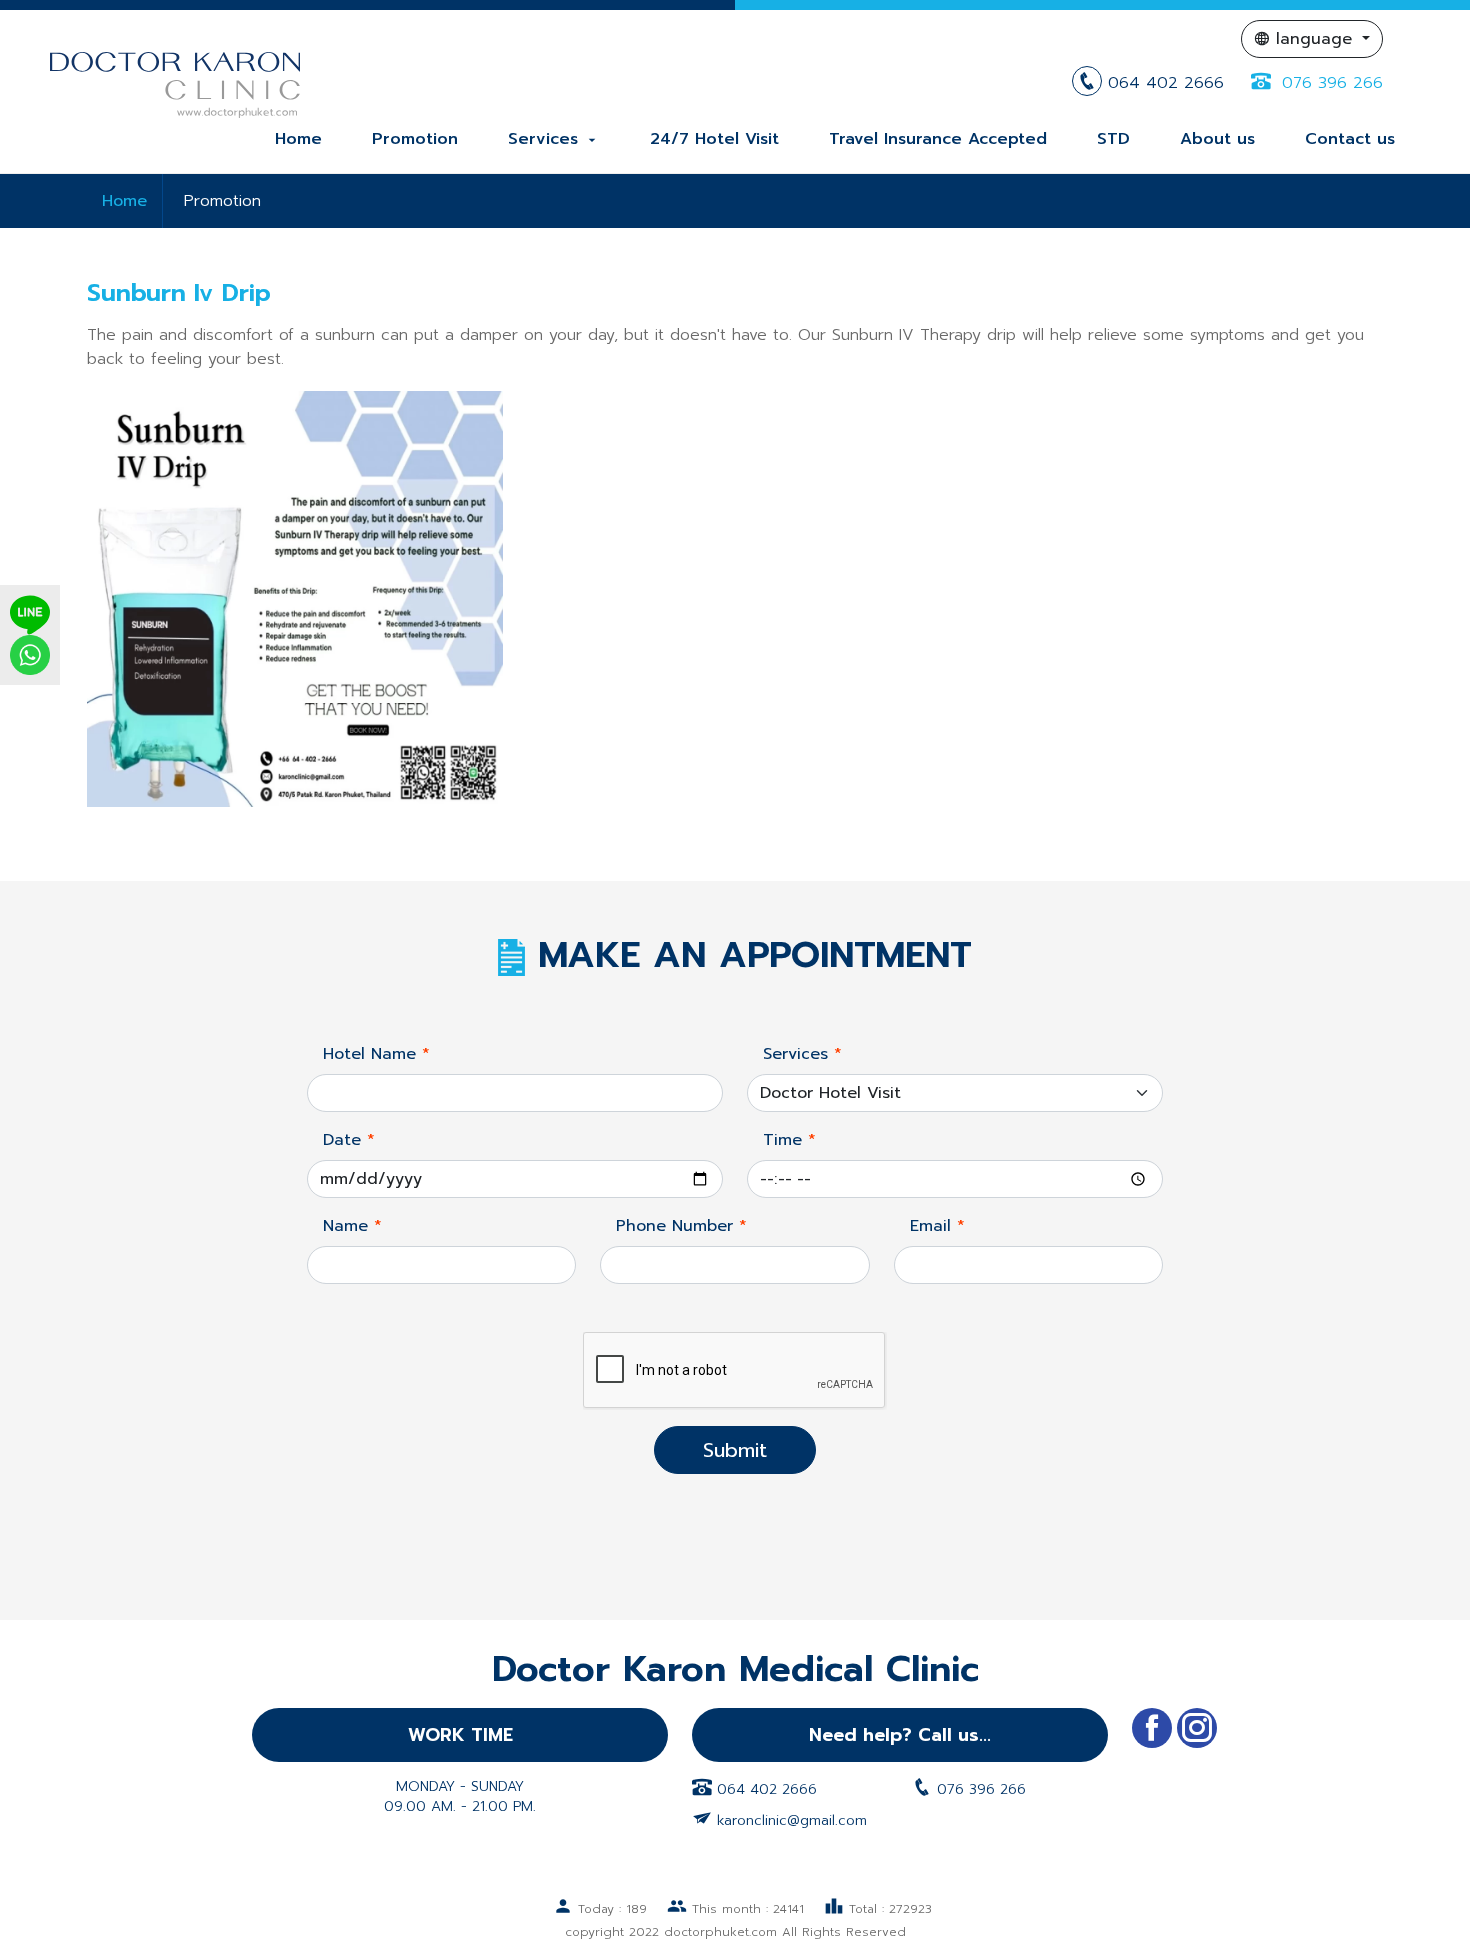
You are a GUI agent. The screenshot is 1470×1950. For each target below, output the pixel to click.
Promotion (415, 139)
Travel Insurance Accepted (938, 139)
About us (1217, 139)
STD (1113, 139)
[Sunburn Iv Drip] (295, 598)
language (1314, 39)
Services (554, 139)
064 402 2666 (1166, 83)
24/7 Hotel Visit (714, 139)
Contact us (1350, 139)
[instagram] (1197, 1728)
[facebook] (1152, 1728)
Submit (735, 1450)
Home (298, 139)
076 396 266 (1329, 83)
